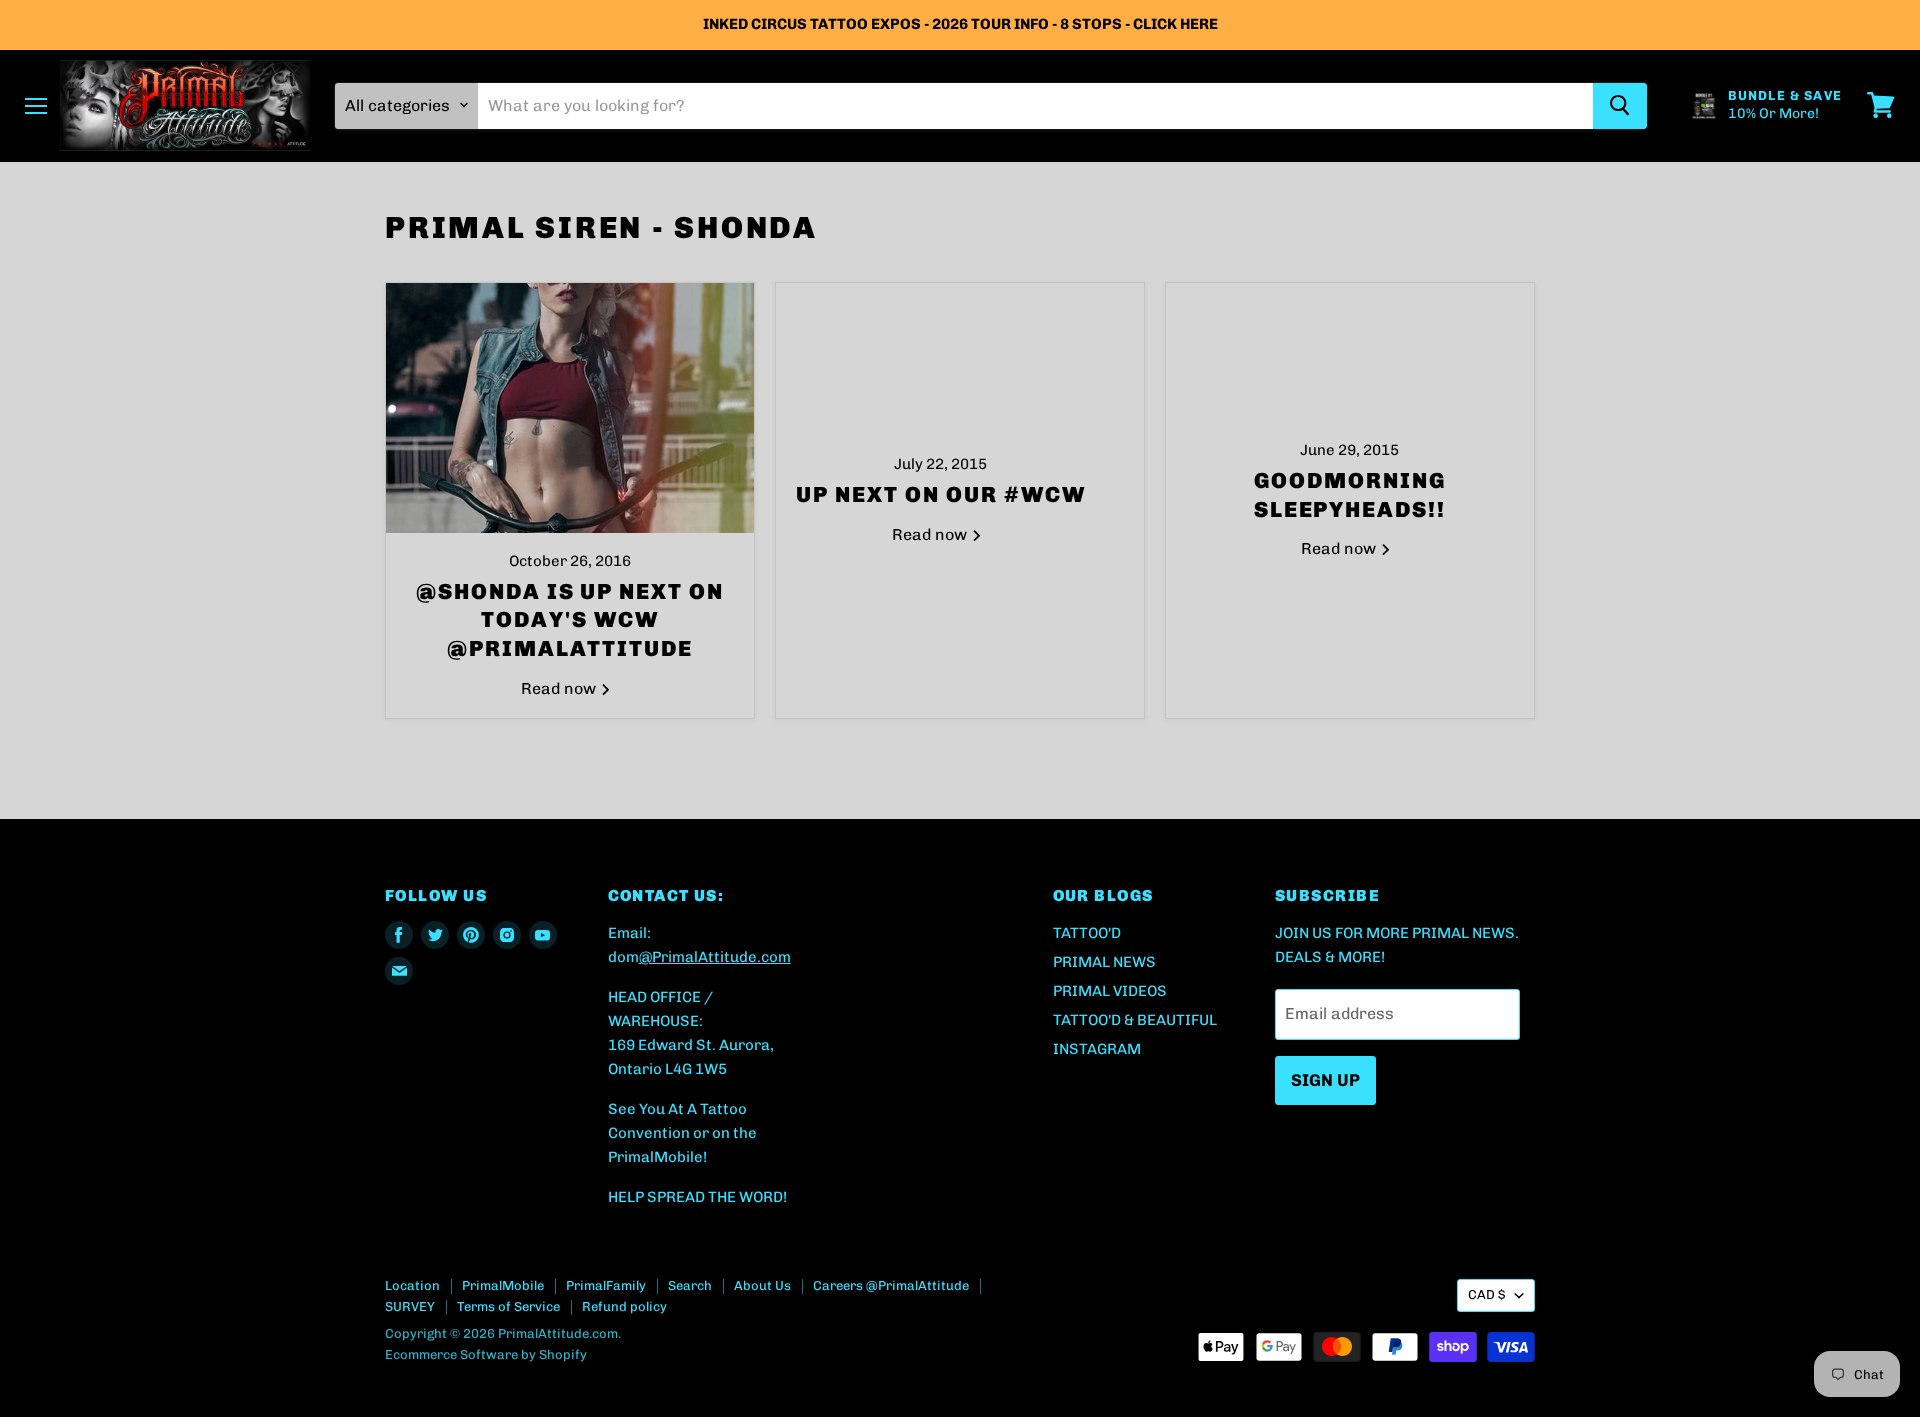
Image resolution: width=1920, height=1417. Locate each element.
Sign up (1325, 1080)
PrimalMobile (503, 1285)
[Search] (1620, 105)
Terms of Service (508, 1306)
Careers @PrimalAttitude (891, 1285)
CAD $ (1486, 1294)
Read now (560, 688)
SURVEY (410, 1306)
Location (412, 1285)
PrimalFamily (606, 1285)
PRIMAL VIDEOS (1110, 991)
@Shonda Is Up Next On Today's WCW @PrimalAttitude (570, 620)
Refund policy (624, 1306)
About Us (762, 1285)
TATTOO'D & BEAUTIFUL (1135, 1020)
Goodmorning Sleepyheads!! (1350, 495)
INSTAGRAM (1097, 1049)
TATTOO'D (1087, 933)
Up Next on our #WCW (941, 494)
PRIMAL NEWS (1104, 962)
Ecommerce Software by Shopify (486, 1354)
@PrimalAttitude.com (715, 957)
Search (690, 1285)
